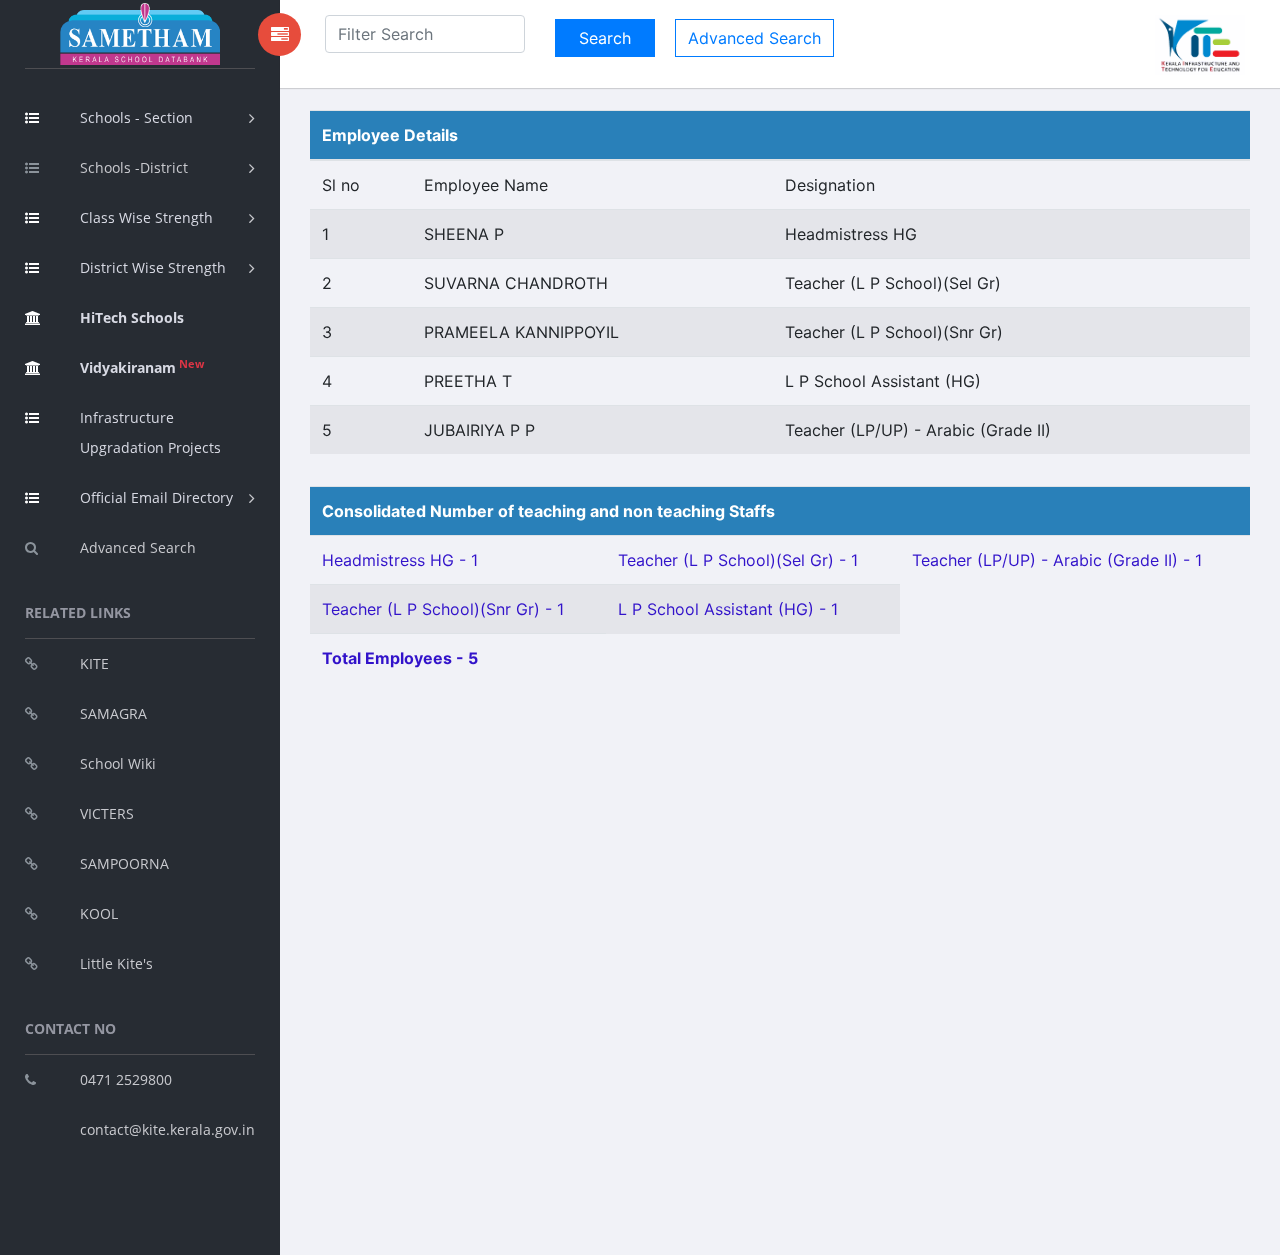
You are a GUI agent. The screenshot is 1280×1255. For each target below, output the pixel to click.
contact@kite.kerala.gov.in (167, 1129)
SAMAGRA (113, 713)
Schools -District (134, 167)
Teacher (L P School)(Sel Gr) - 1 (738, 560)
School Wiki (118, 763)
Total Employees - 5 (400, 658)
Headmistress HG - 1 (400, 560)
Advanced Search (138, 547)
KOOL (99, 913)
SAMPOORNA (124, 863)
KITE (94, 663)
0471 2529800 (126, 1079)
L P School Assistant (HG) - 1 (728, 609)
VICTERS (107, 813)
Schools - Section (136, 117)
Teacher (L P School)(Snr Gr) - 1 (443, 609)
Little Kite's (116, 963)
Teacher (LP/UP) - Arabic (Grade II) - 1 (1057, 560)
